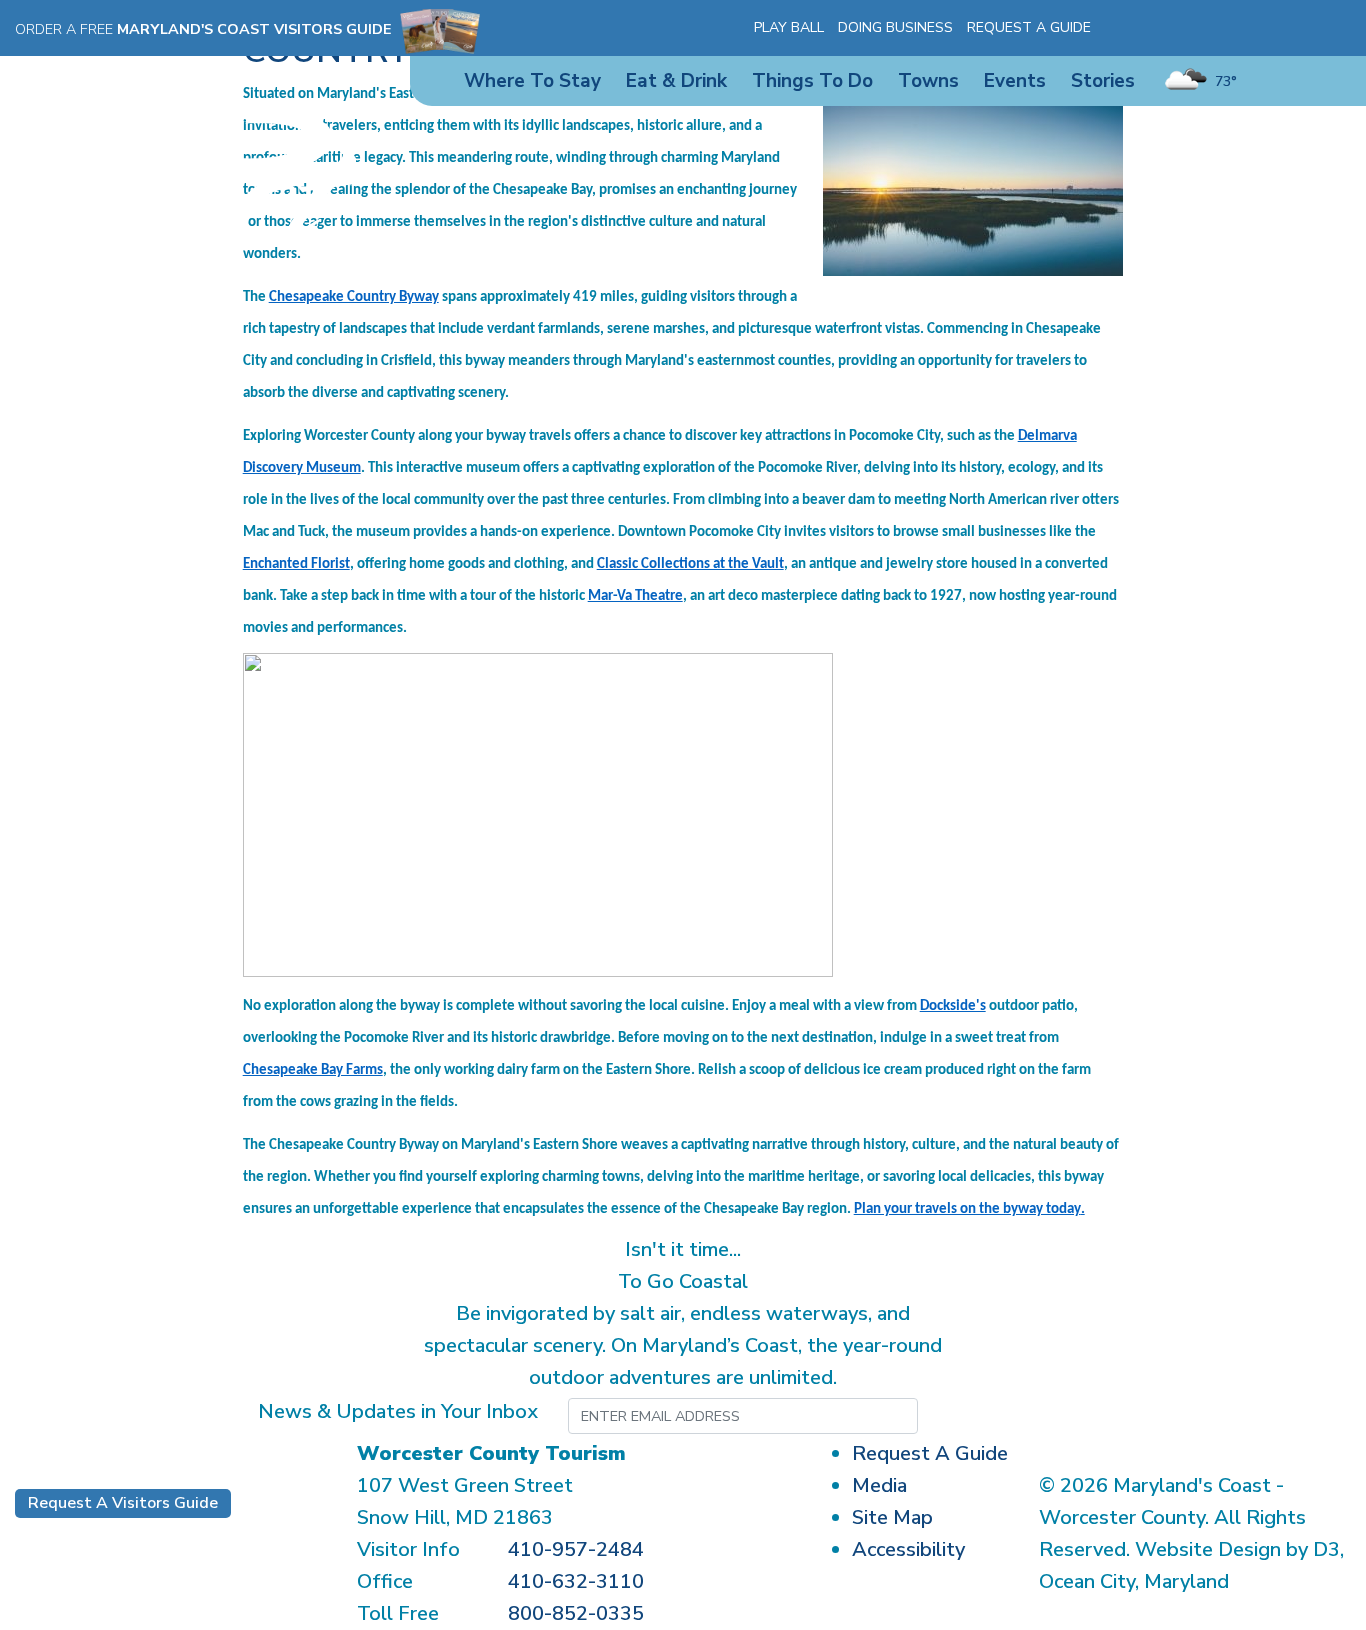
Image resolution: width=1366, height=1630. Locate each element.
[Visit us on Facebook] (1138, 28)
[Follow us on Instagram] (1167, 28)
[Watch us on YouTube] (1196, 28)
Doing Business (895, 27)
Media (879, 1485)
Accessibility (908, 1549)
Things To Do (812, 81)
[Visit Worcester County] (185, 193)
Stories (1103, 81)
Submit (1017, 1416)
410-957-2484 (576, 1549)
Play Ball (789, 27)
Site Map (892, 1517)
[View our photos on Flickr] (1225, 28)
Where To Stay (532, 81)
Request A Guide (1029, 27)
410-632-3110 (576, 1581)
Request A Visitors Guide (123, 1503)
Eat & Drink (676, 81)
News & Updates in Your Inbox (398, 1411)
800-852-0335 (576, 1613)
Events (1015, 81)
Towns (928, 81)
